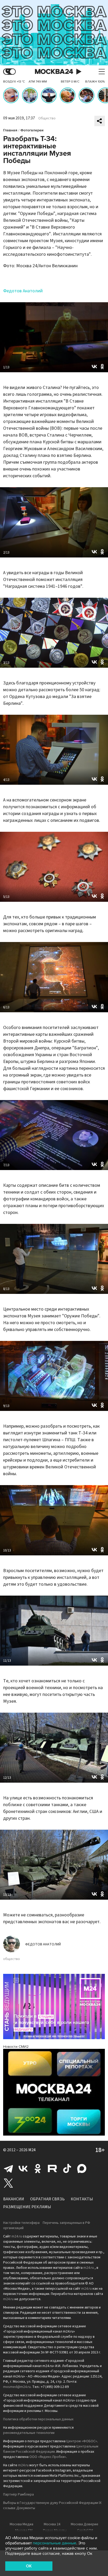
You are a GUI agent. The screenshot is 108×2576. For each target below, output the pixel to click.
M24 (32, 2150)
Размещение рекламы (27, 2207)
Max (82, 2168)
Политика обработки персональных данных (38, 2419)
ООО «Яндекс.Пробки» (48, 2457)
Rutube (52, 2168)
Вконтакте (23, 2168)
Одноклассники (38, 2168)
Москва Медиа (21, 2524)
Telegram (8, 2168)
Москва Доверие (85, 2524)
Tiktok (67, 2168)
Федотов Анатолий (23, 291)
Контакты (82, 2199)
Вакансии (14, 2199)
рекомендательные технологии (29, 2433)
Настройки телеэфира (21, 2223)
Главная (10, 130)
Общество (47, 118)
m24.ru (17, 2236)
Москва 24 (54, 72)
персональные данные (55, 2543)
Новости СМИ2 (16, 2047)
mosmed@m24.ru (17, 2387)
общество (12, 1959)
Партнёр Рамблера (18, 2494)
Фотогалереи (32, 130)
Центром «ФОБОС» (82, 2441)
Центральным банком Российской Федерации (51, 2449)
